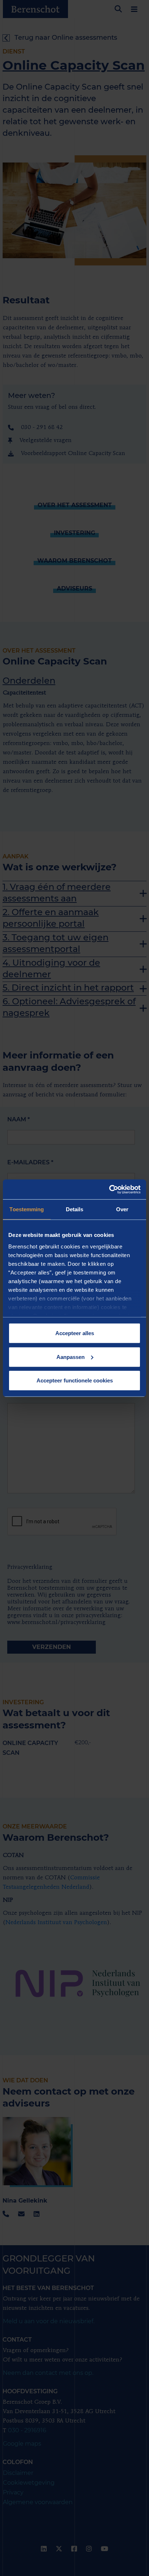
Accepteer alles (75, 1333)
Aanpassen (71, 1357)
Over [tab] (122, 1209)
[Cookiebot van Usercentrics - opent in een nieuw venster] (109, 1189)
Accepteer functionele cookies (75, 1380)
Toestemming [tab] (27, 1209)
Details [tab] (75, 1209)
